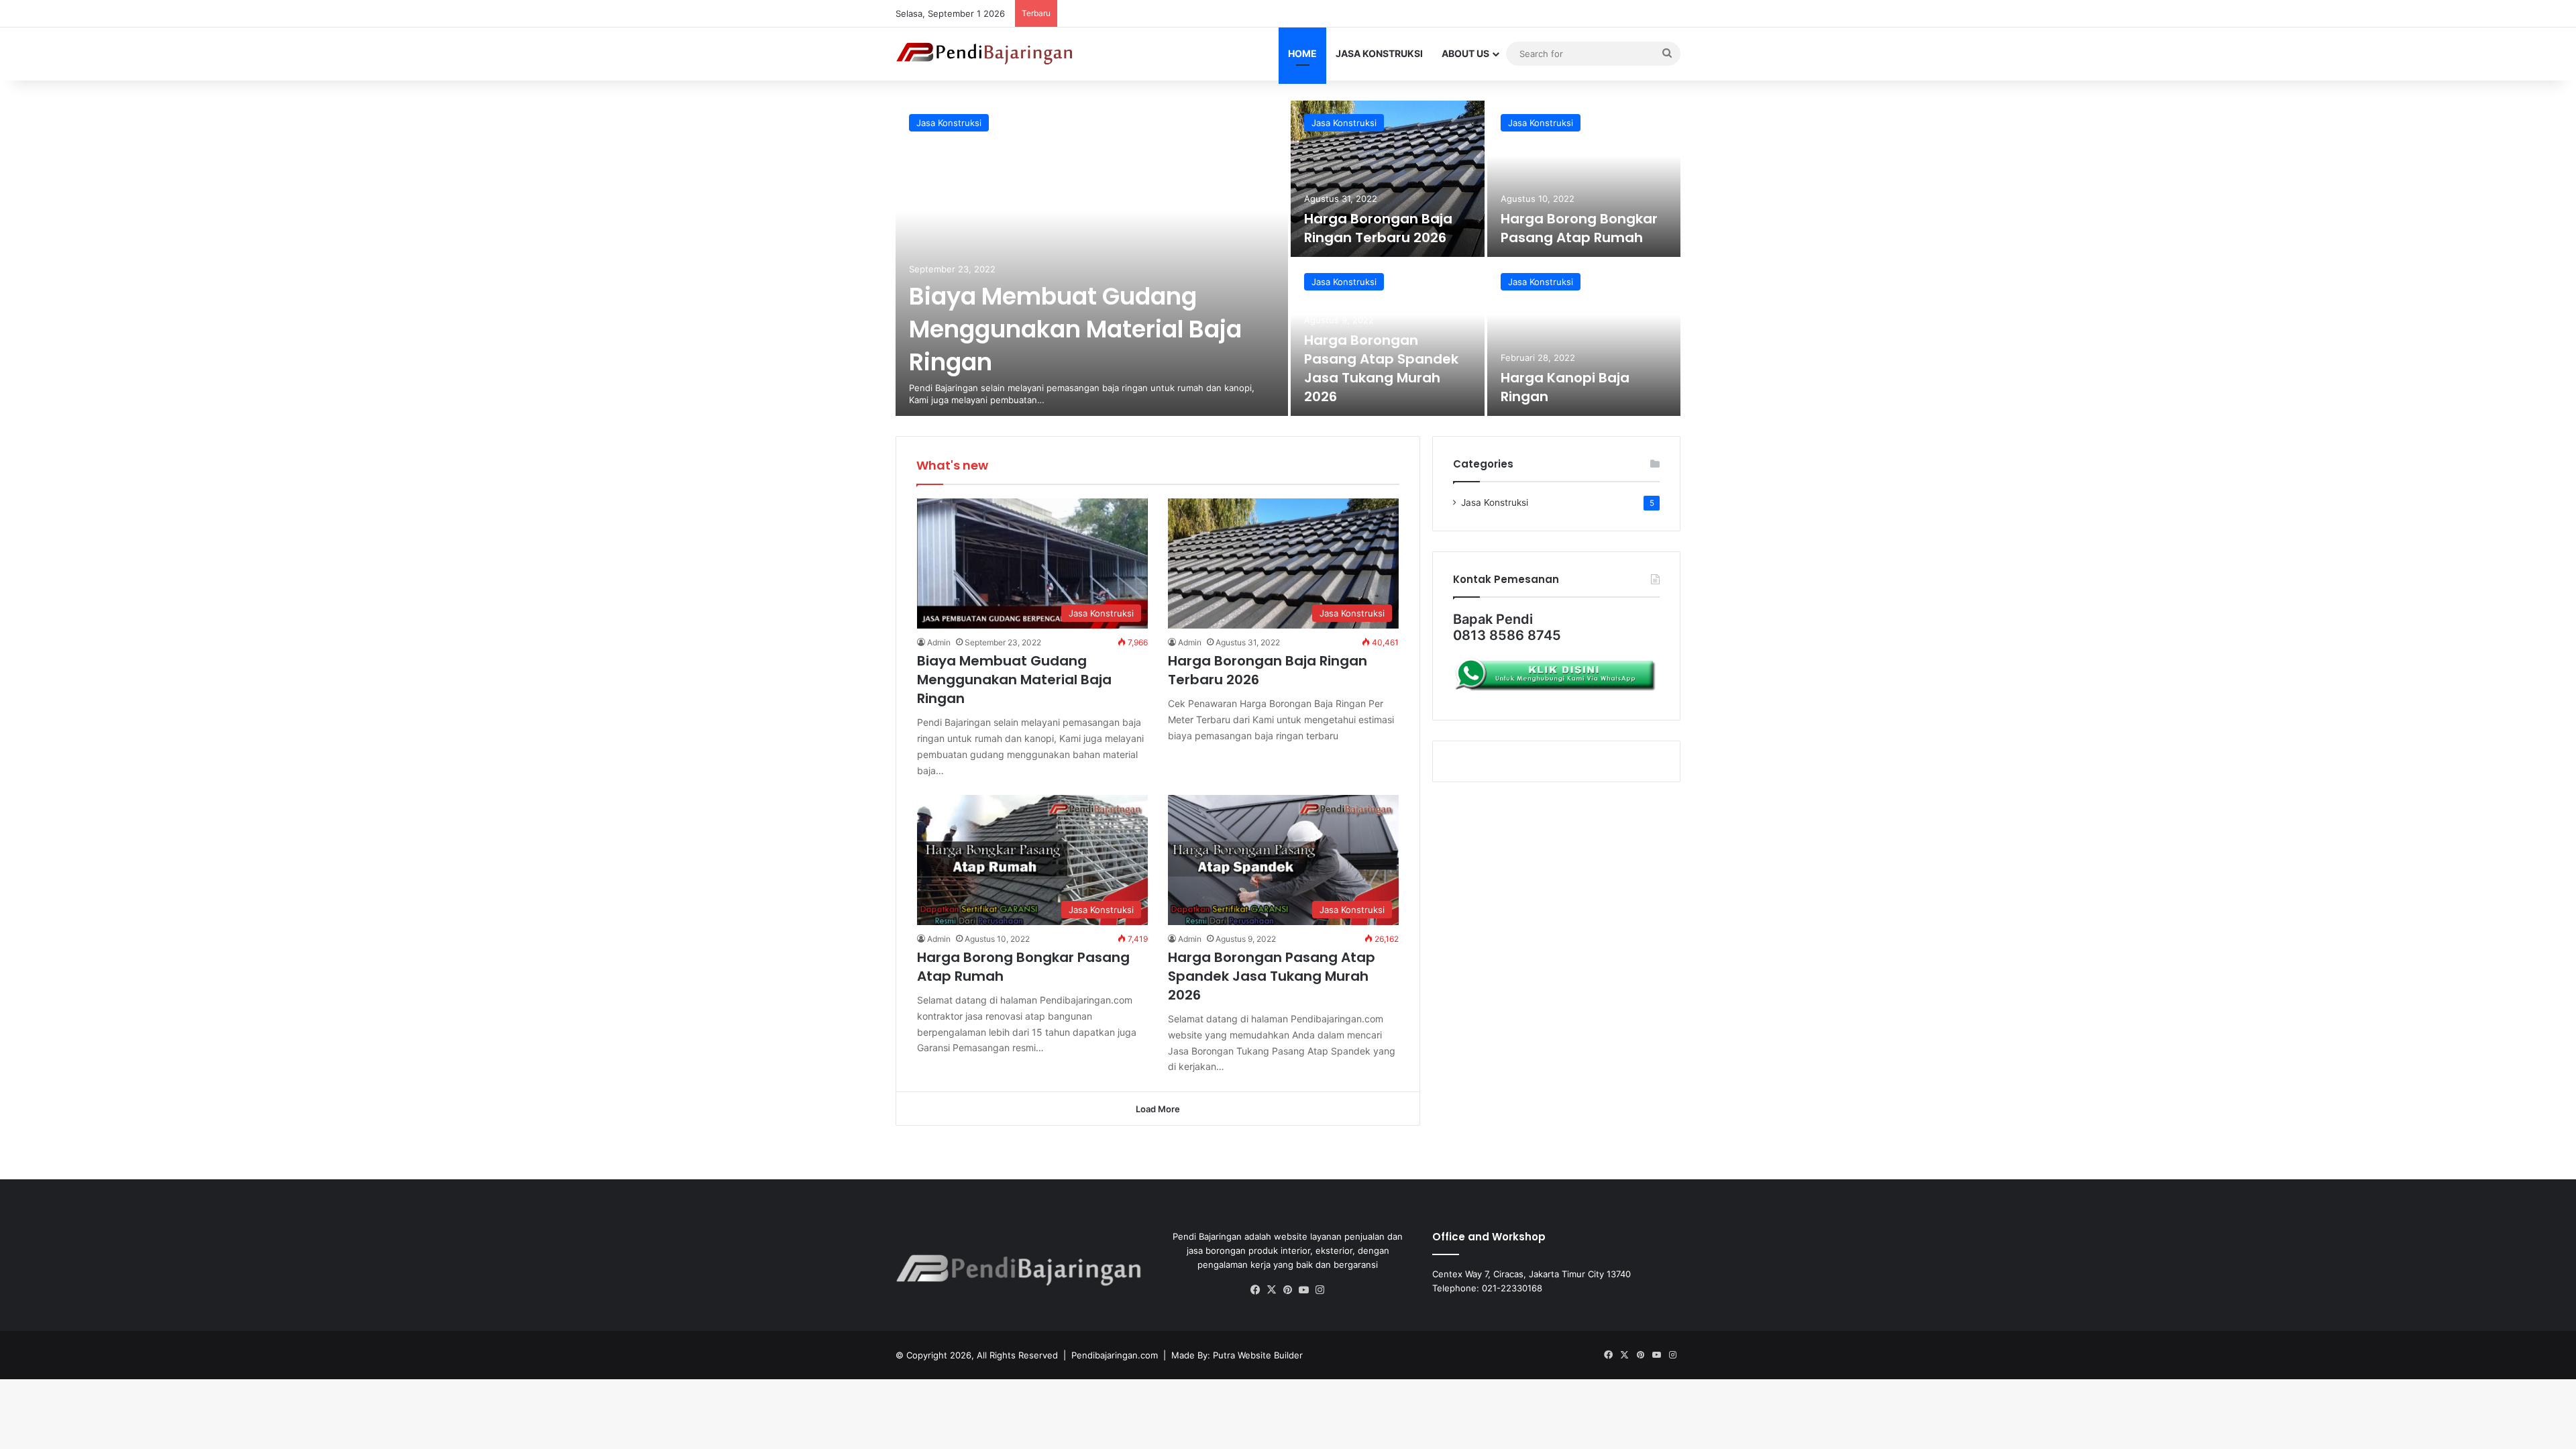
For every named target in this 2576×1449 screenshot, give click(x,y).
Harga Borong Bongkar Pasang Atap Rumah (1579, 228)
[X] (1272, 1290)
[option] (1288, 258)
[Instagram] (1320, 1290)
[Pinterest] (1288, 1290)
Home (1302, 53)
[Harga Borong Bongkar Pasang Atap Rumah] (1584, 179)
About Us (1465, 53)
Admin (939, 642)
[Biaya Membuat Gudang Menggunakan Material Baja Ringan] (1092, 258)
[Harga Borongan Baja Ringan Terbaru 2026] (1388, 179)
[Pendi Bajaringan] (985, 54)
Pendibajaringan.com (1115, 1355)
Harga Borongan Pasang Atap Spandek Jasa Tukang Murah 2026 (1381, 368)
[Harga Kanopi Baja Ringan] (1584, 338)
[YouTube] (1304, 1290)
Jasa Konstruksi (1379, 53)
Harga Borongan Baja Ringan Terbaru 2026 (1378, 228)
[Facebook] (1256, 1290)
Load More (1158, 1109)
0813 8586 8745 (1507, 635)
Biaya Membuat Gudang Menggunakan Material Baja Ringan (1075, 329)
